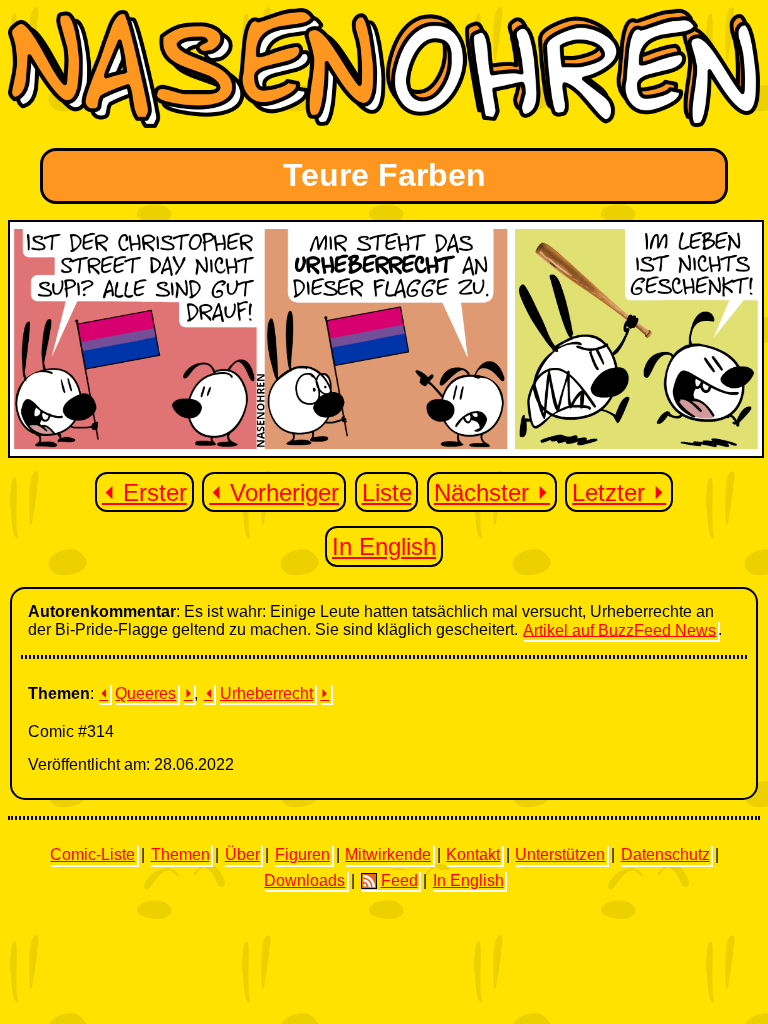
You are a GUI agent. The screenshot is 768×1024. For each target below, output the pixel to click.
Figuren (302, 854)
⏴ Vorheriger (274, 492)
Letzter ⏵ (619, 492)
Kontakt (473, 854)
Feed (399, 880)
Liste (387, 492)
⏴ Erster (144, 492)
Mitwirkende (388, 854)
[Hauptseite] (384, 122)
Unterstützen (560, 854)
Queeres (145, 693)
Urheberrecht (266, 693)
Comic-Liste (92, 854)
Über (242, 854)
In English (384, 546)
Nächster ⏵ (492, 492)
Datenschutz (665, 854)
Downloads (304, 880)
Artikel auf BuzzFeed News (619, 629)
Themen (180, 854)
